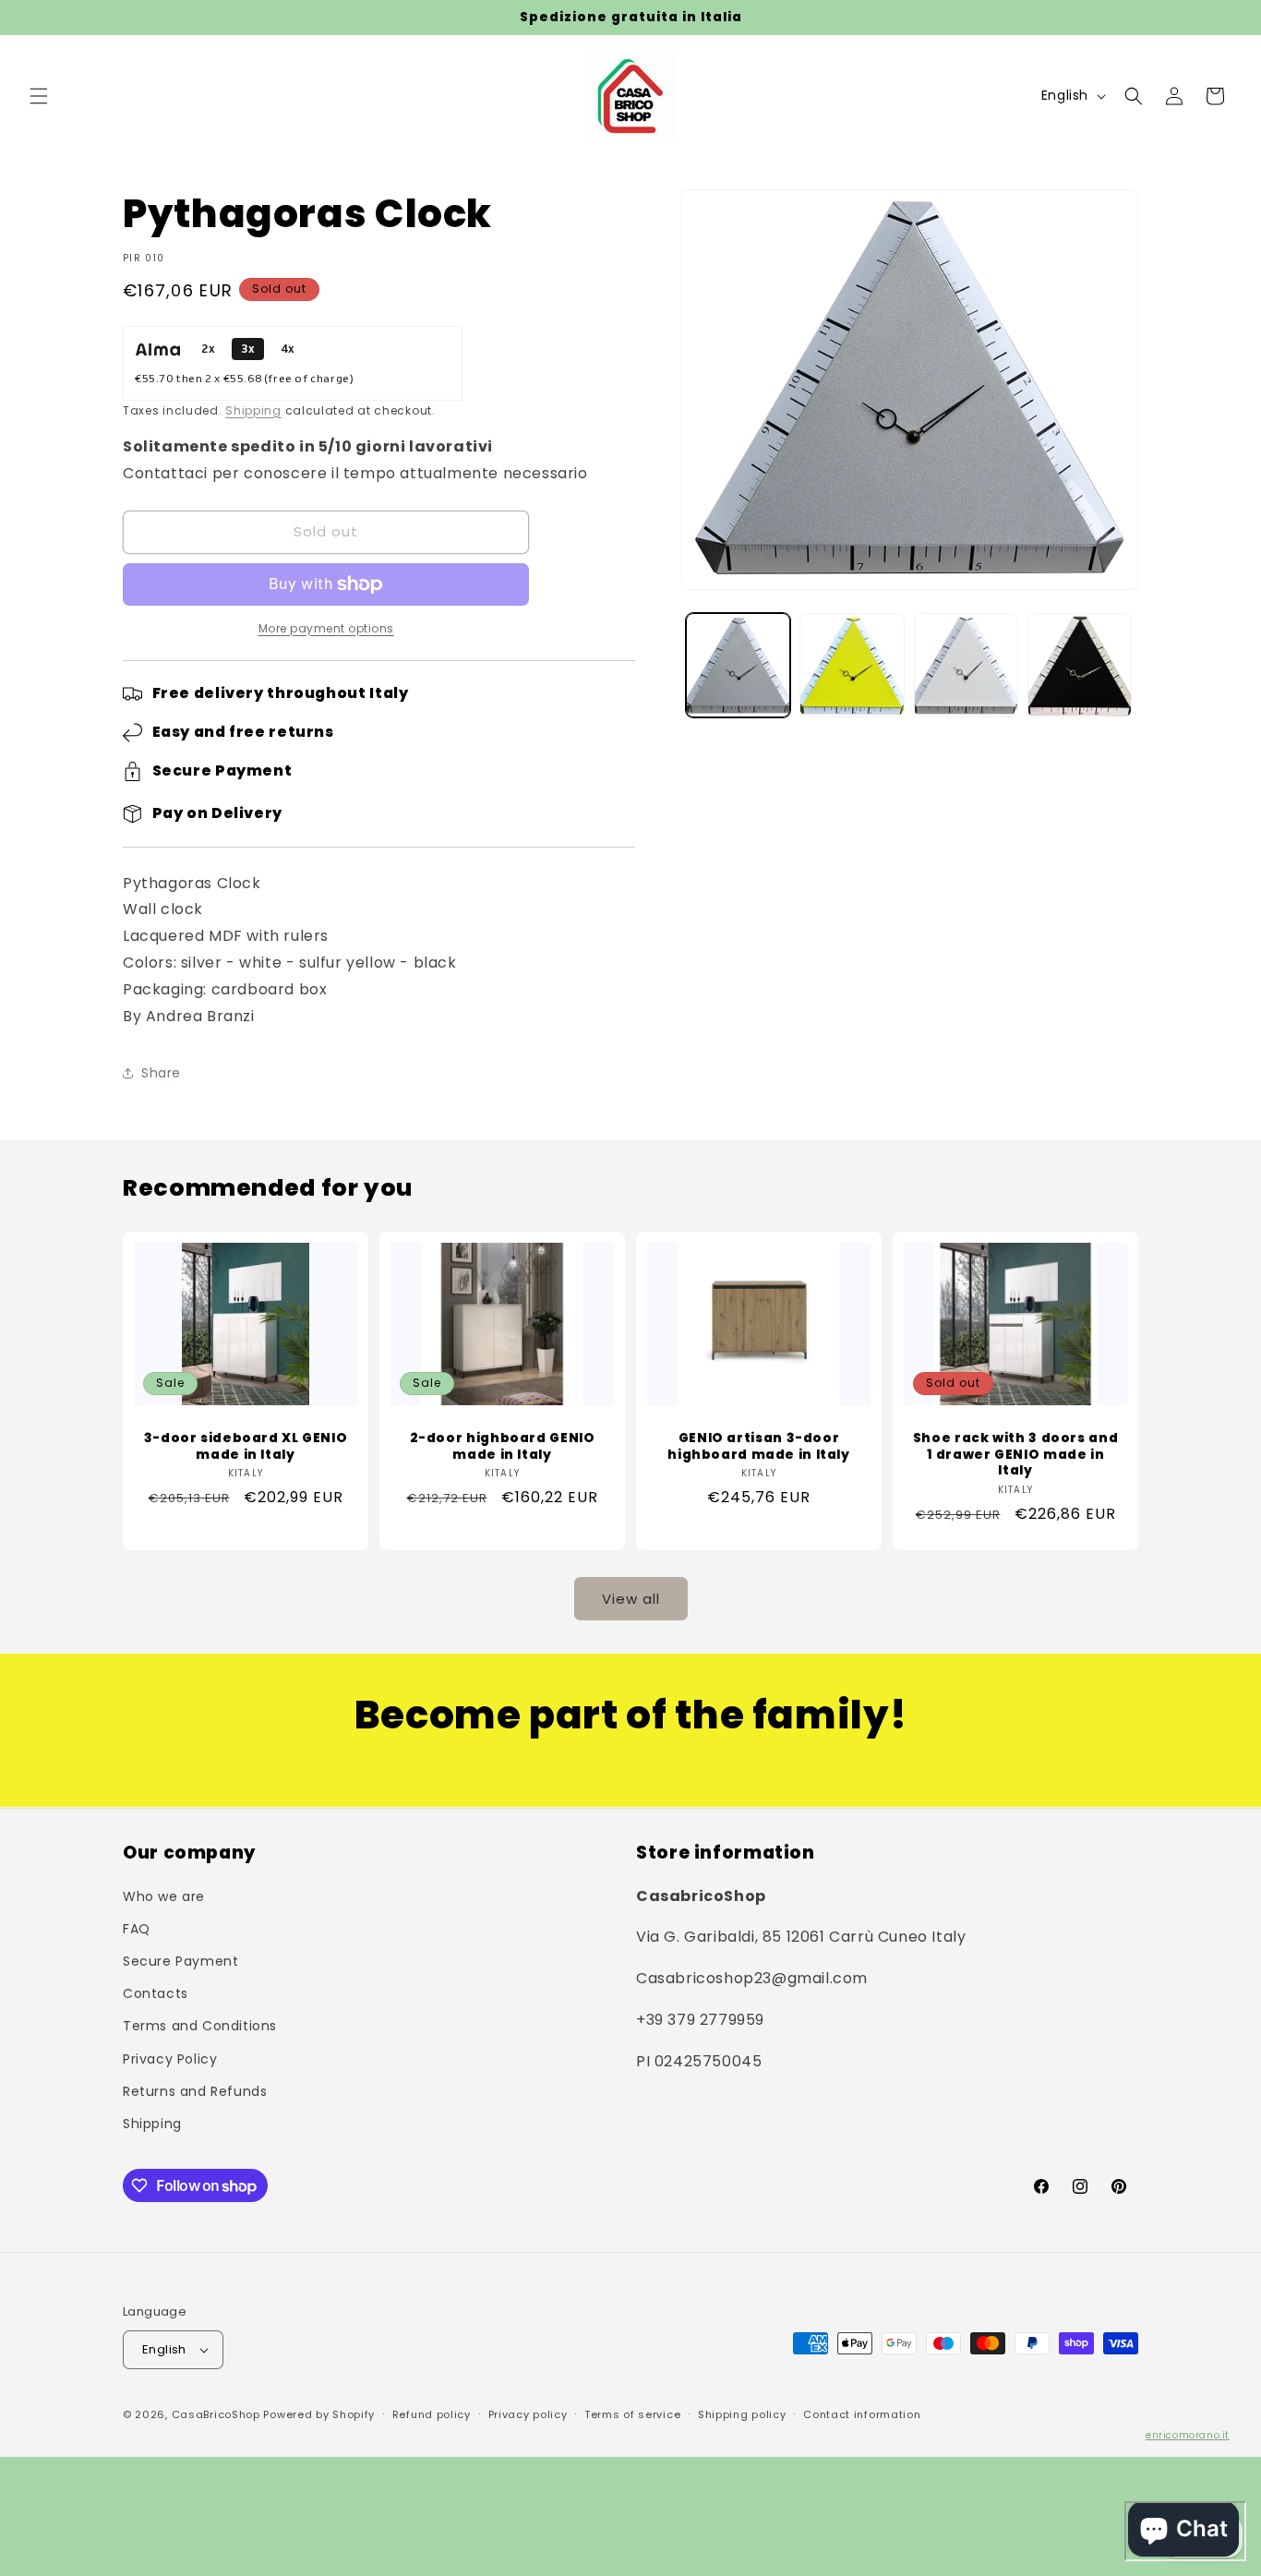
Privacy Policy (170, 2058)
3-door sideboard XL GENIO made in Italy (246, 1446)
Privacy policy (528, 2414)
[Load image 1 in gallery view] (738, 666)
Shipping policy (742, 2414)
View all (631, 1599)
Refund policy (432, 2414)
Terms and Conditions (200, 2026)
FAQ (137, 1928)
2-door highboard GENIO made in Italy (503, 1446)
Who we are (164, 1896)
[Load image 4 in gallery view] (1080, 666)
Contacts (156, 1992)
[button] (39, 96)
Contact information (862, 2414)
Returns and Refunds (195, 2090)
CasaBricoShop (216, 2414)
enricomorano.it (1188, 2435)
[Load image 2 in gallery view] (852, 666)
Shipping (253, 410)
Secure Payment (180, 1960)
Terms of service (632, 2414)
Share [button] (161, 1073)
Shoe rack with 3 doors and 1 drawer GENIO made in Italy (1015, 1455)
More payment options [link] (326, 628)
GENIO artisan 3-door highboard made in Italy (759, 1446)
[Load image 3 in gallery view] (966, 666)
